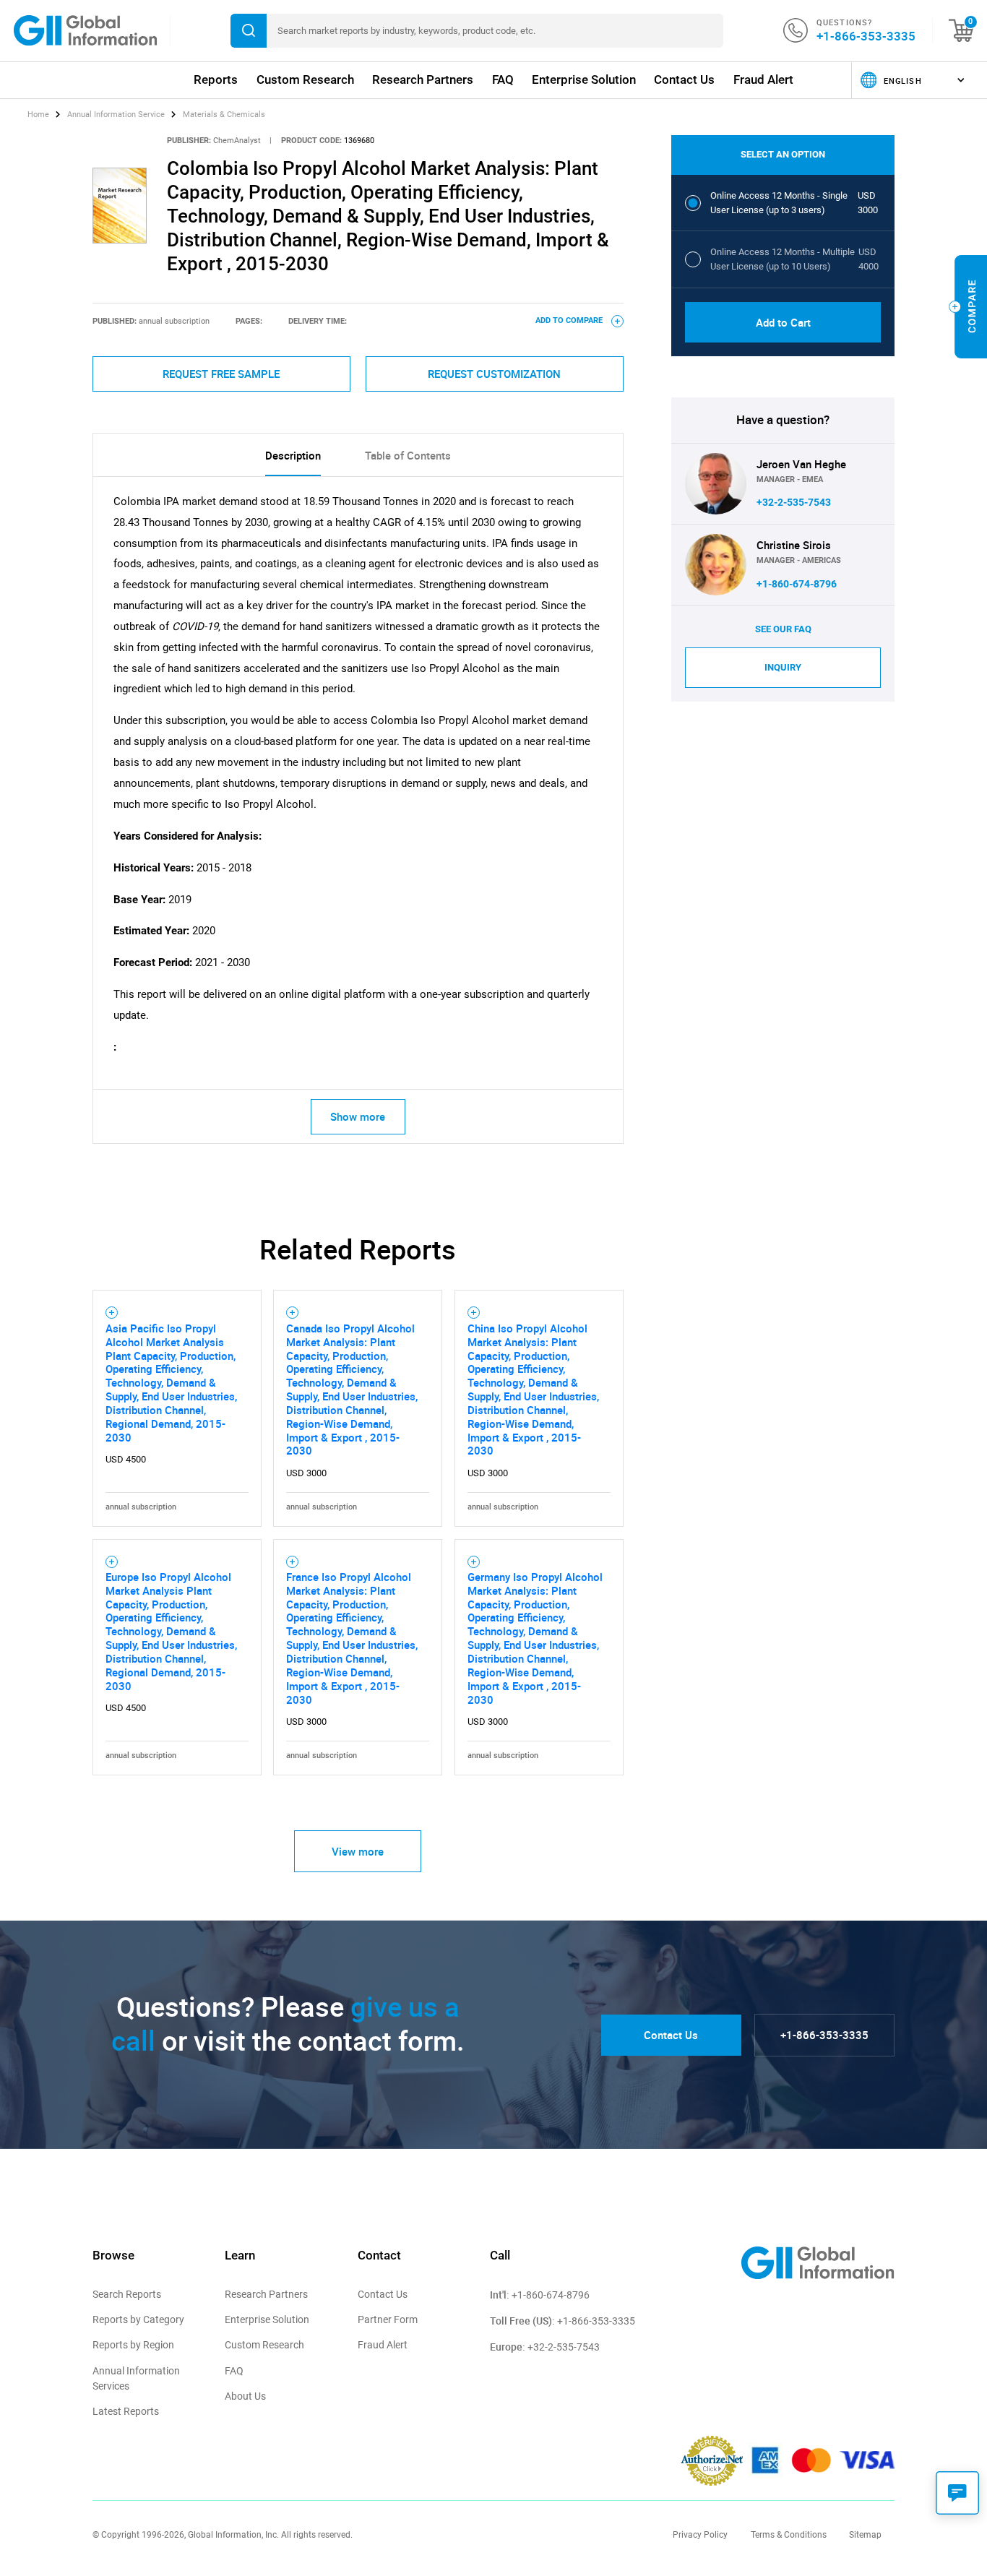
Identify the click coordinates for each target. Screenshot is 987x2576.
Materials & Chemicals (224, 115)
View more (358, 1851)
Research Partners (423, 79)
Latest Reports (126, 2411)
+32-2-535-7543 (794, 502)
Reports (216, 79)
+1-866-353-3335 (866, 36)
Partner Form (388, 2319)
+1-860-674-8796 (797, 584)
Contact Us (684, 79)
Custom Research (305, 79)
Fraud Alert (763, 79)
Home (39, 115)
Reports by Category (138, 2319)
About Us (245, 2396)
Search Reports (127, 2294)
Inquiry (783, 667)
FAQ (503, 79)
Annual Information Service (116, 115)
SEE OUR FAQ (783, 629)
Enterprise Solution (584, 79)
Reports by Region (133, 2345)
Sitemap (865, 2535)
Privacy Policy (700, 2535)
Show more (358, 1116)
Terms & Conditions (789, 2535)
